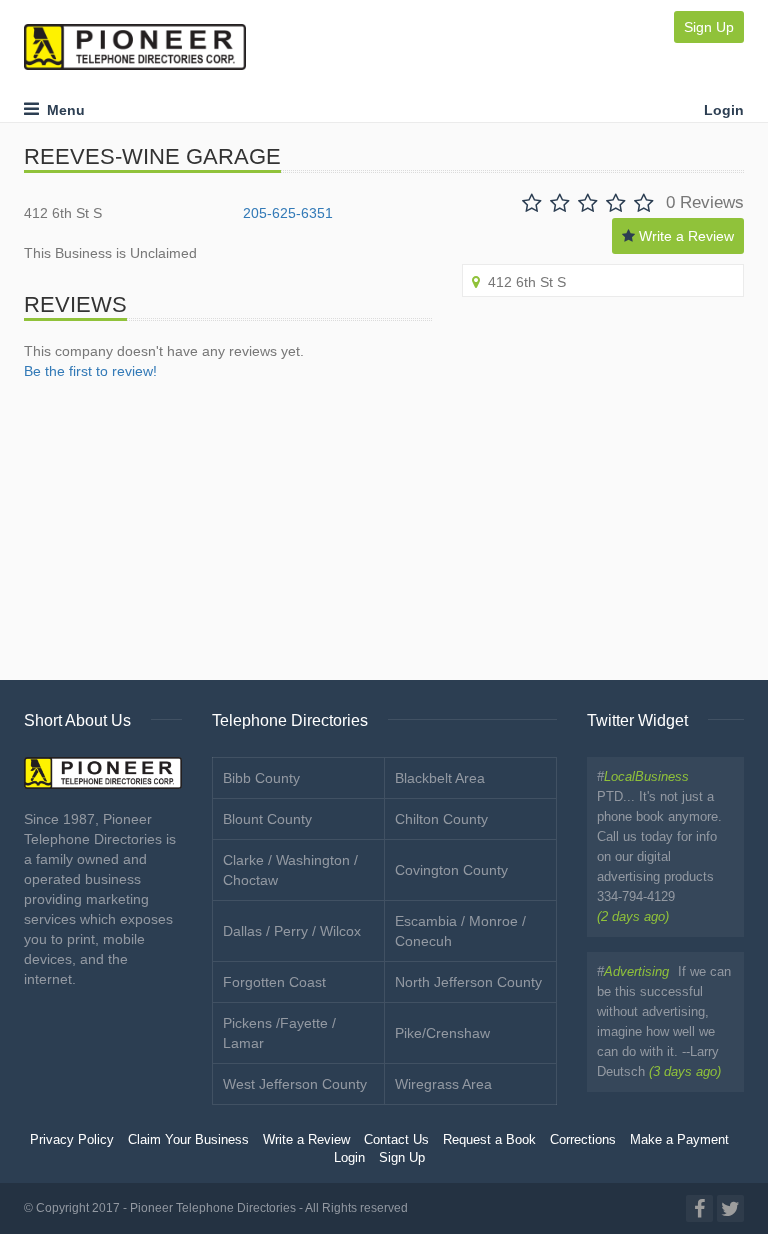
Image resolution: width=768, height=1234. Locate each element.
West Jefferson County (295, 1084)
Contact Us (396, 1140)
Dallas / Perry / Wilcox (292, 931)
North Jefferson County (468, 982)
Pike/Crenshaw (442, 1033)
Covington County (451, 870)
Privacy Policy (72, 1140)
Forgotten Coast (274, 982)
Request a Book (489, 1140)
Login (724, 110)
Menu (62, 110)
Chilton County (441, 819)
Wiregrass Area (443, 1084)
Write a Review (684, 236)
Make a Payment (679, 1140)
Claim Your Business (188, 1140)
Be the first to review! (90, 371)
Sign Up (709, 27)
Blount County (267, 819)
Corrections (583, 1140)
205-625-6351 (288, 213)
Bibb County (261, 778)
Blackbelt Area (440, 778)
